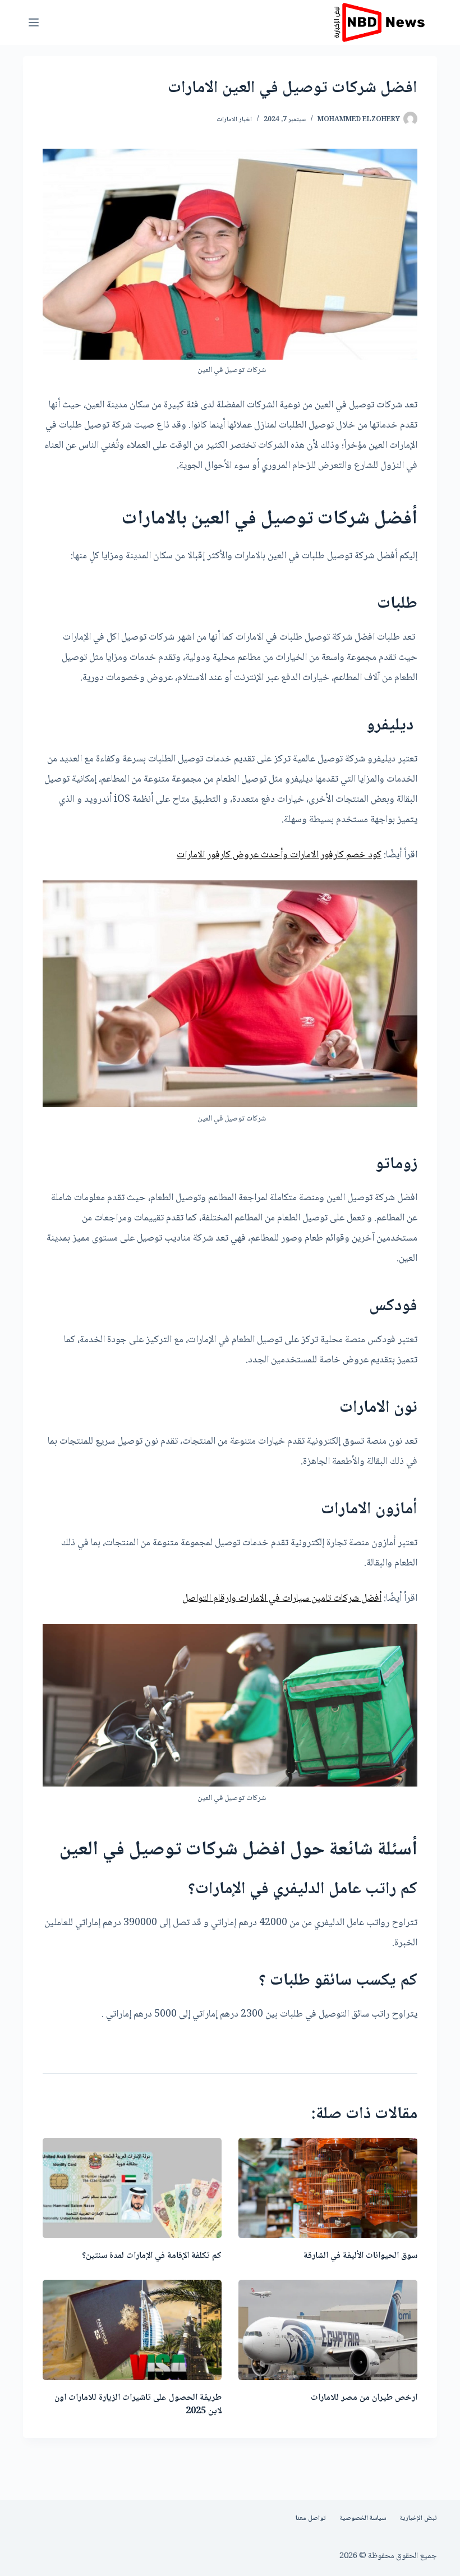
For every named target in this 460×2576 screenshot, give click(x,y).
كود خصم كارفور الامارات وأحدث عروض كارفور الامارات (279, 855)
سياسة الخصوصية (363, 2519)
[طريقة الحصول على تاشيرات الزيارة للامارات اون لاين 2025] (132, 2330)
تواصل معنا (311, 2519)
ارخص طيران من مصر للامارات (364, 2398)
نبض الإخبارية (418, 2519)
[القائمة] (34, 22)
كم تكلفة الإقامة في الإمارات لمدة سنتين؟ (151, 2256)
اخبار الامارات (234, 120)
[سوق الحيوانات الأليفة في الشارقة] (328, 2188)
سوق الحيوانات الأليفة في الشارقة (360, 2256)
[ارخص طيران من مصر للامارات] (328, 2330)
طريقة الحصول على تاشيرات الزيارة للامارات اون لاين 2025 (138, 2405)
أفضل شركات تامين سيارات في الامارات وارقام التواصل (282, 1599)
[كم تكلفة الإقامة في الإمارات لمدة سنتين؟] (132, 2188)
